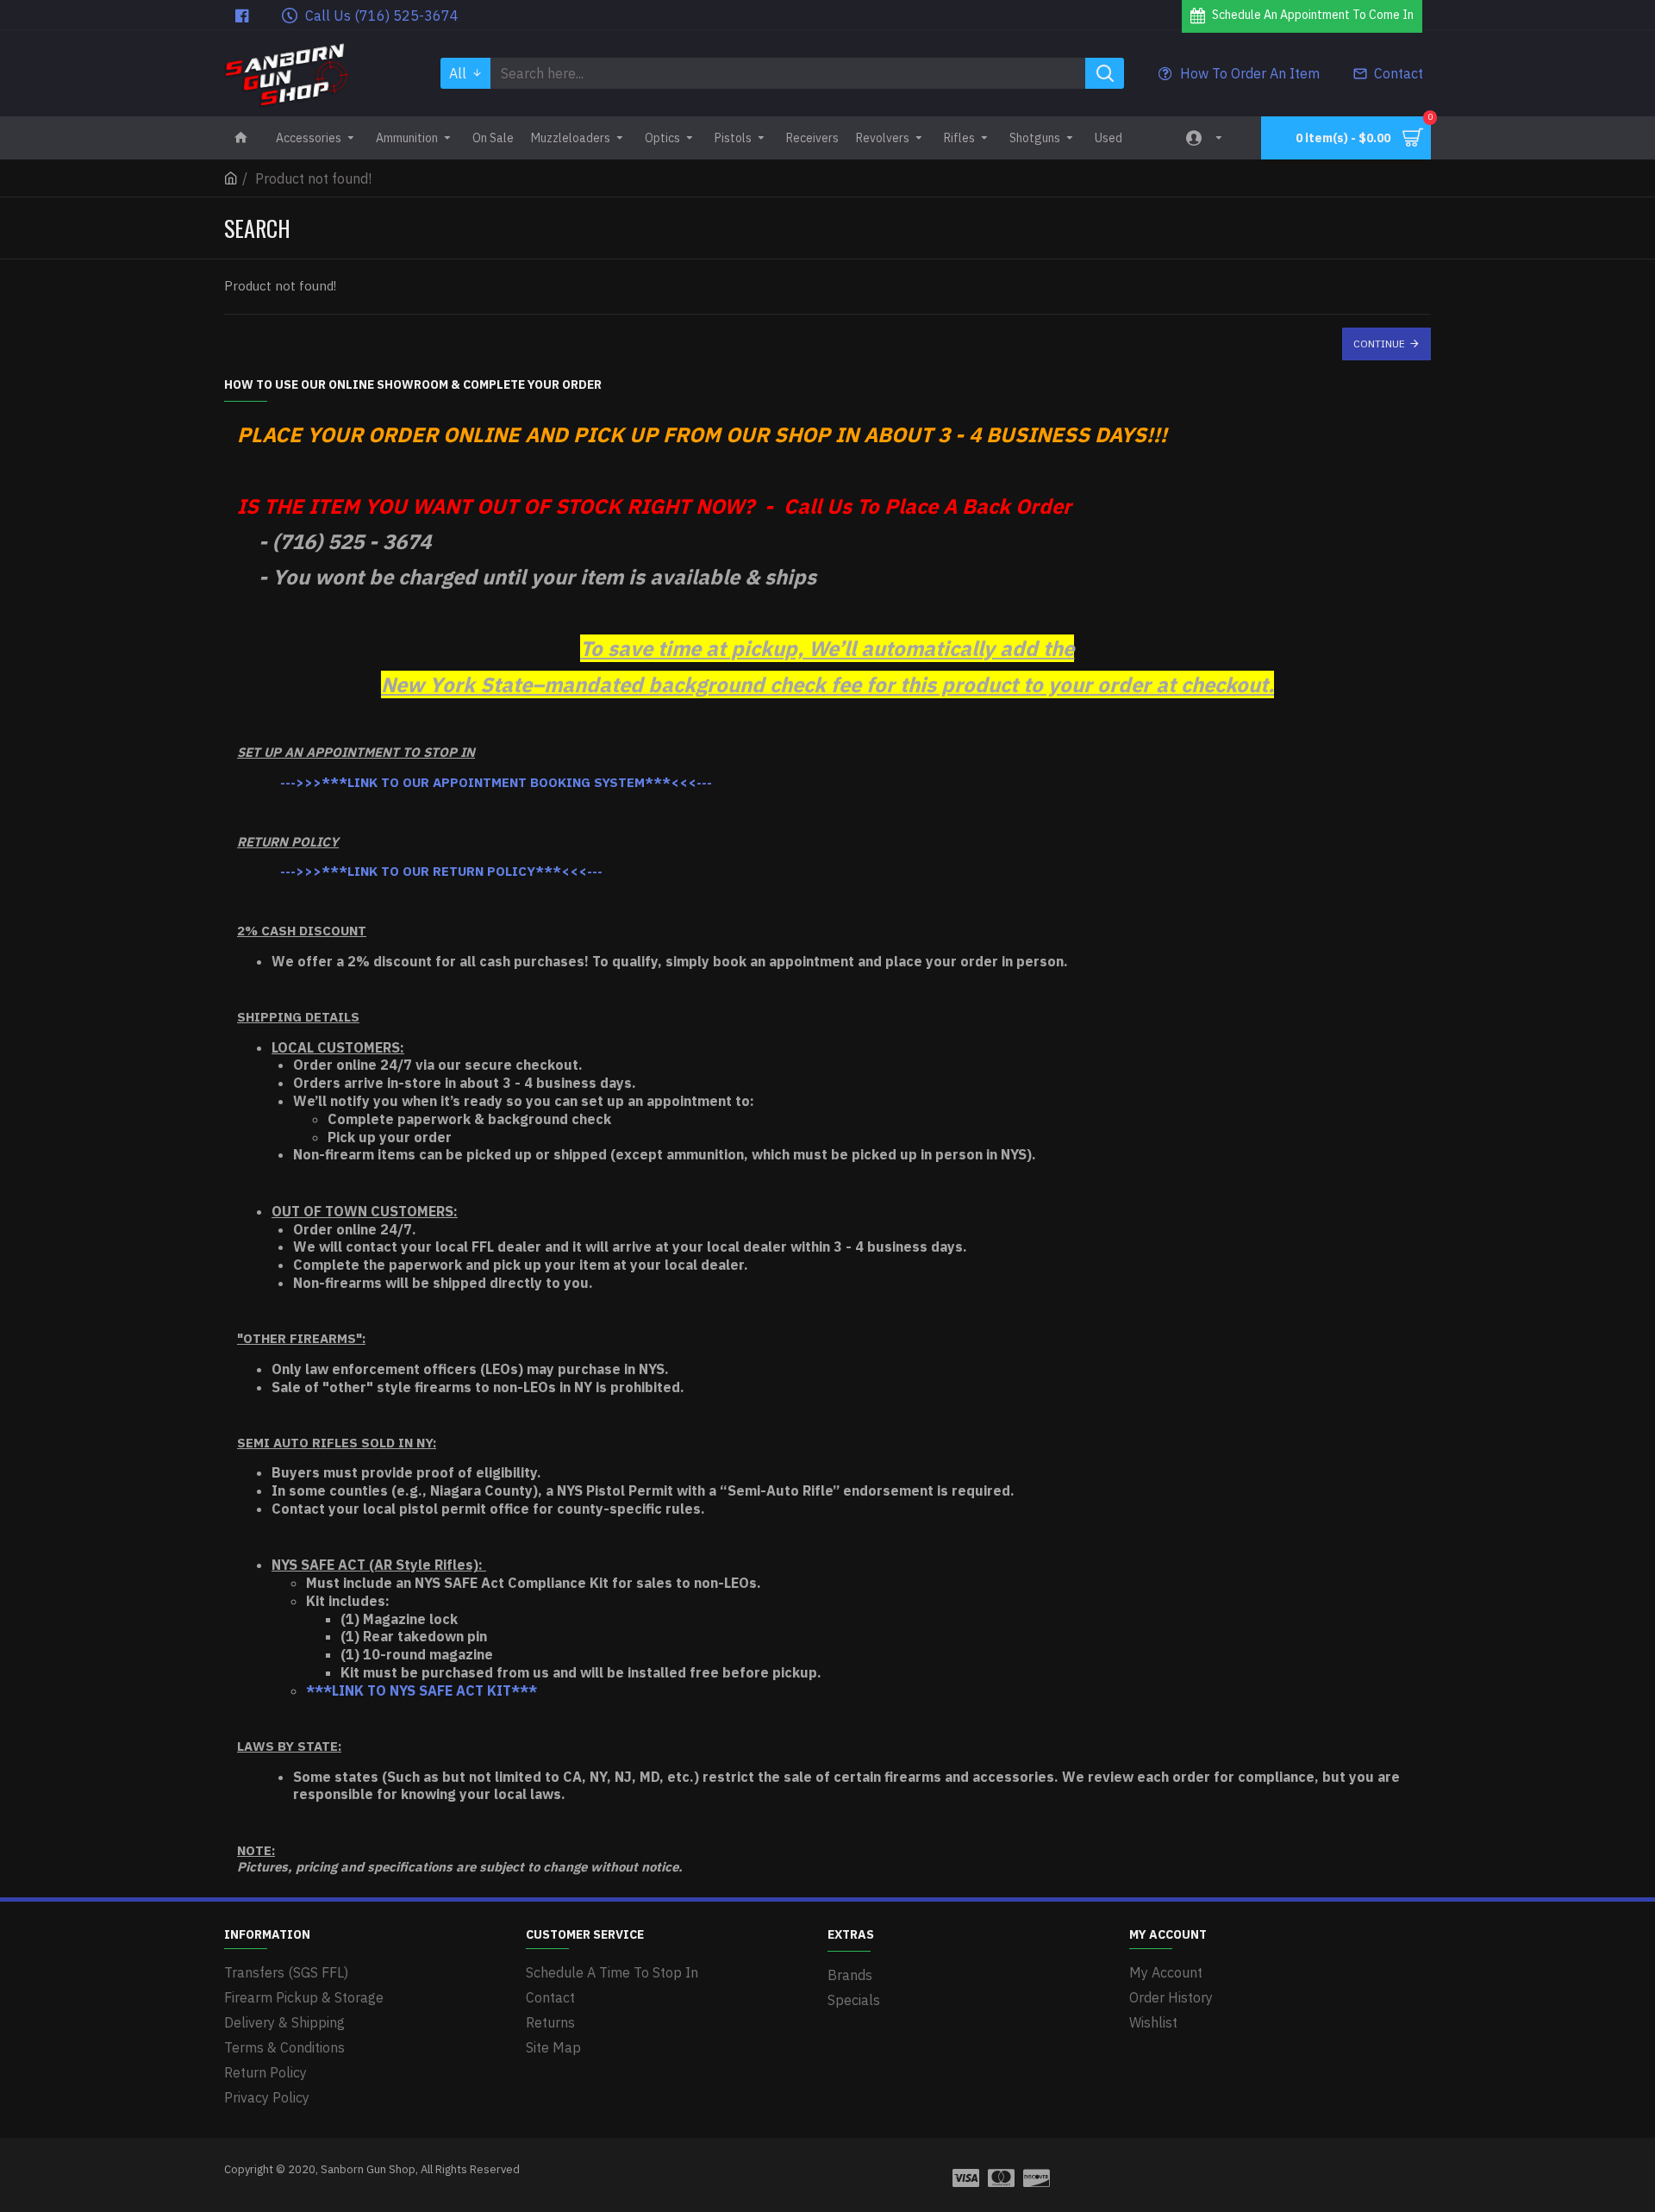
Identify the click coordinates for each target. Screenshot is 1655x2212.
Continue (1379, 344)
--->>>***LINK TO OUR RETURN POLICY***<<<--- (441, 871)
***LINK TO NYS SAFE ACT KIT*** (422, 1690)
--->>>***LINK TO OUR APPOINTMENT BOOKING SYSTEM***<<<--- (496, 782)
